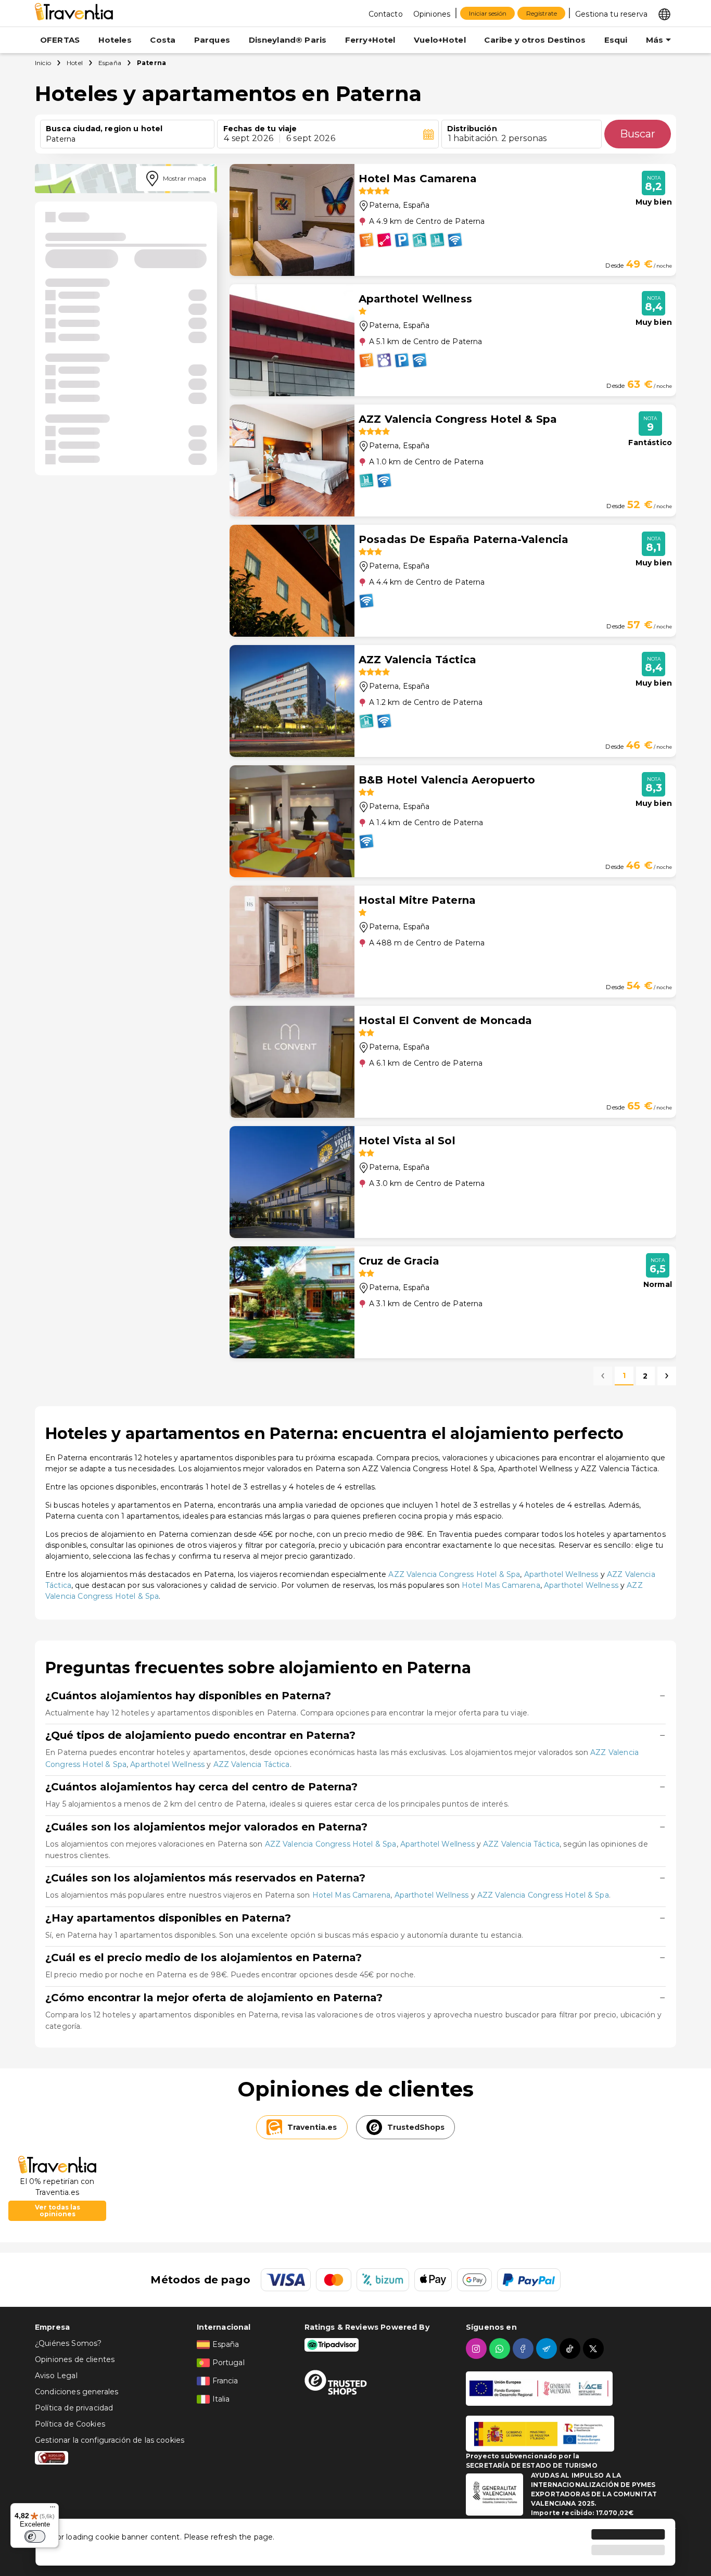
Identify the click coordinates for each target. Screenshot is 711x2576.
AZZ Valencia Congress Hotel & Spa (454, 1574)
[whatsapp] (501, 2348)
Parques (212, 40)
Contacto (386, 14)
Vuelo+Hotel (440, 40)
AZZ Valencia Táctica (252, 1764)
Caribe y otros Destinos (535, 40)
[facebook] (524, 2348)
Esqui (616, 40)
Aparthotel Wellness (561, 1574)
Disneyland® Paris (288, 40)
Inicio (43, 63)
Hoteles (115, 40)
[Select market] (664, 14)
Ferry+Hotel (370, 40)
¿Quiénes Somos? (68, 2343)
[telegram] (548, 2348)
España (110, 63)
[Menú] (53, 2509)
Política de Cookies (70, 2424)
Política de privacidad (74, 2408)
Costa (163, 40)
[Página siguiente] (667, 1376)
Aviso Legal (56, 2376)
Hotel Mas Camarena (501, 1585)
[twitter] (595, 2348)
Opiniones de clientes (75, 2359)
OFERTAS (60, 40)
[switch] (35, 2536)
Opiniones (432, 14)
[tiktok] (571, 2348)
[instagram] (478, 2348)
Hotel (75, 63)
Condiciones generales (77, 2392)
